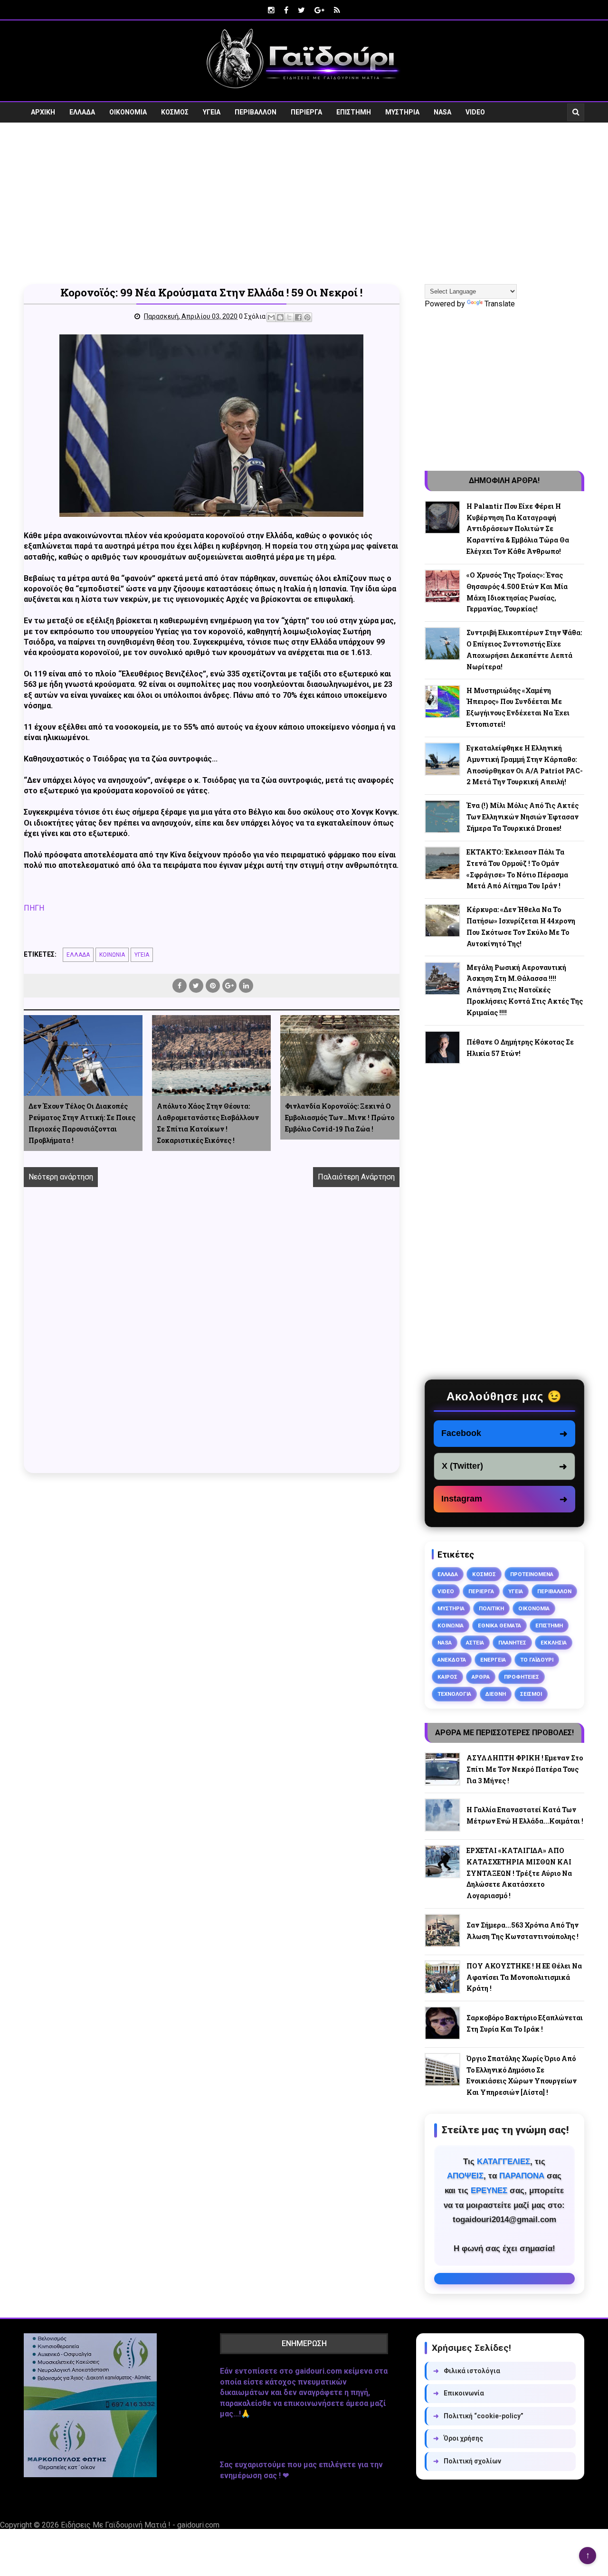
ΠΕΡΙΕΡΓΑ (306, 112)
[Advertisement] (304, 203)
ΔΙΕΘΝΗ (496, 1694)
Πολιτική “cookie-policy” (478, 2416)
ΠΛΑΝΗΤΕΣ (512, 1643)
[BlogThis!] (280, 317)
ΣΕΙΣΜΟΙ (531, 1694)
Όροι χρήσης (458, 2438)
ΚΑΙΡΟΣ (447, 1677)
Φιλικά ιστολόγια (467, 2371)
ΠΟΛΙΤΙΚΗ (491, 1608)
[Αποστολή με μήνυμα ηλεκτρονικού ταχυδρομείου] (271, 317)
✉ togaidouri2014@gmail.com (504, 2279)
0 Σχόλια (252, 316)
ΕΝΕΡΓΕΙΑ (493, 1660)
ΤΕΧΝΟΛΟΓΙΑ (454, 1694)
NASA (442, 112)
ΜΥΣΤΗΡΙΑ (402, 112)
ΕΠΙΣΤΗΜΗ (354, 112)
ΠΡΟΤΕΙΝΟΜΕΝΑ (532, 1574)
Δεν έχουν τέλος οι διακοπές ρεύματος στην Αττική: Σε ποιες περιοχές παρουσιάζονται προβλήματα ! (82, 1123)
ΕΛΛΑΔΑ (82, 112)
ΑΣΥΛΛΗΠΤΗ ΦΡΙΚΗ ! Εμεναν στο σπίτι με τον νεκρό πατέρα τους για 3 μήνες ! (525, 1769)
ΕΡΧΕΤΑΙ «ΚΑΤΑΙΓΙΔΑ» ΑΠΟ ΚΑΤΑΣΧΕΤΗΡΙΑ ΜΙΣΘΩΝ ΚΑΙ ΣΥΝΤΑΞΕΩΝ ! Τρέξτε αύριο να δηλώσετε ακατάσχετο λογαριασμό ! (519, 1873)
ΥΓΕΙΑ (212, 112)
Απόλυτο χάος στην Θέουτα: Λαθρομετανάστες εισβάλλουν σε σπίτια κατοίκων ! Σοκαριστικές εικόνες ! (208, 1123)
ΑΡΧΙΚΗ (43, 112)
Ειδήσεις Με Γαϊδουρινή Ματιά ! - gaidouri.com (140, 2525)
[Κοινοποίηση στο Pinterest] (307, 317)
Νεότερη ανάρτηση (61, 1177)
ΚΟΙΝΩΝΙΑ (112, 955)
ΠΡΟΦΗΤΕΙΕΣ (522, 1677)
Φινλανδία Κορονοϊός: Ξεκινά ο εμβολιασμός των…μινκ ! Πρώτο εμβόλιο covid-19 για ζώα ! (340, 1117)
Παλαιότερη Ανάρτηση (356, 1177)
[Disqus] (212, 1340)
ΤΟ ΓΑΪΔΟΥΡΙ (537, 1660)
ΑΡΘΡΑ (481, 1677)
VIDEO (475, 112)
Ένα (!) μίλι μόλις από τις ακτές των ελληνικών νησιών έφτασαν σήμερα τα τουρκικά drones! (522, 817)
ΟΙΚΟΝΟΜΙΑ (128, 112)
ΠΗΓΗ (34, 908)
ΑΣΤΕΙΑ (475, 1643)
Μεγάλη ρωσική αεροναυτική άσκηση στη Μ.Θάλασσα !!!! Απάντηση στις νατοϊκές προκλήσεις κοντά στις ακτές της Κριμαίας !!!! (525, 990)
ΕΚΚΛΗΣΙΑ (554, 1643)
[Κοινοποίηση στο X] (289, 317)
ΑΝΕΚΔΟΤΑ (452, 1660)
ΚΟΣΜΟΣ (175, 112)
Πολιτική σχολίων (467, 2461)
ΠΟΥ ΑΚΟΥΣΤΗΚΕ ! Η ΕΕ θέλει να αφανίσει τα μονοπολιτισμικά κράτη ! (524, 1977)
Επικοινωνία (459, 2393)
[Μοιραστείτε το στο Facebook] (298, 317)
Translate (500, 304)
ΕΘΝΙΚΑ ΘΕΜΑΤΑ (499, 1625)
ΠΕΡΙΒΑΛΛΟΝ (256, 112)
